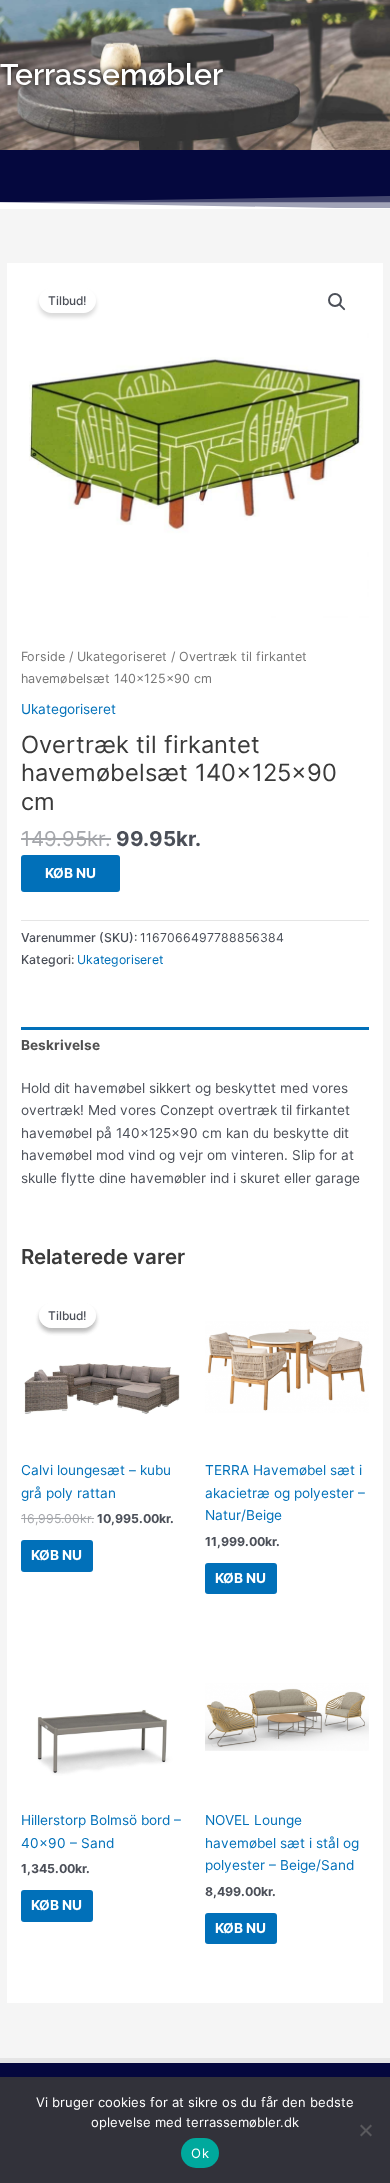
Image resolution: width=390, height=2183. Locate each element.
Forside (43, 656)
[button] (195, 179)
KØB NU (70, 873)
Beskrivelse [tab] (60, 1045)
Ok (200, 2153)
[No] (365, 2130)
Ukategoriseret (122, 656)
